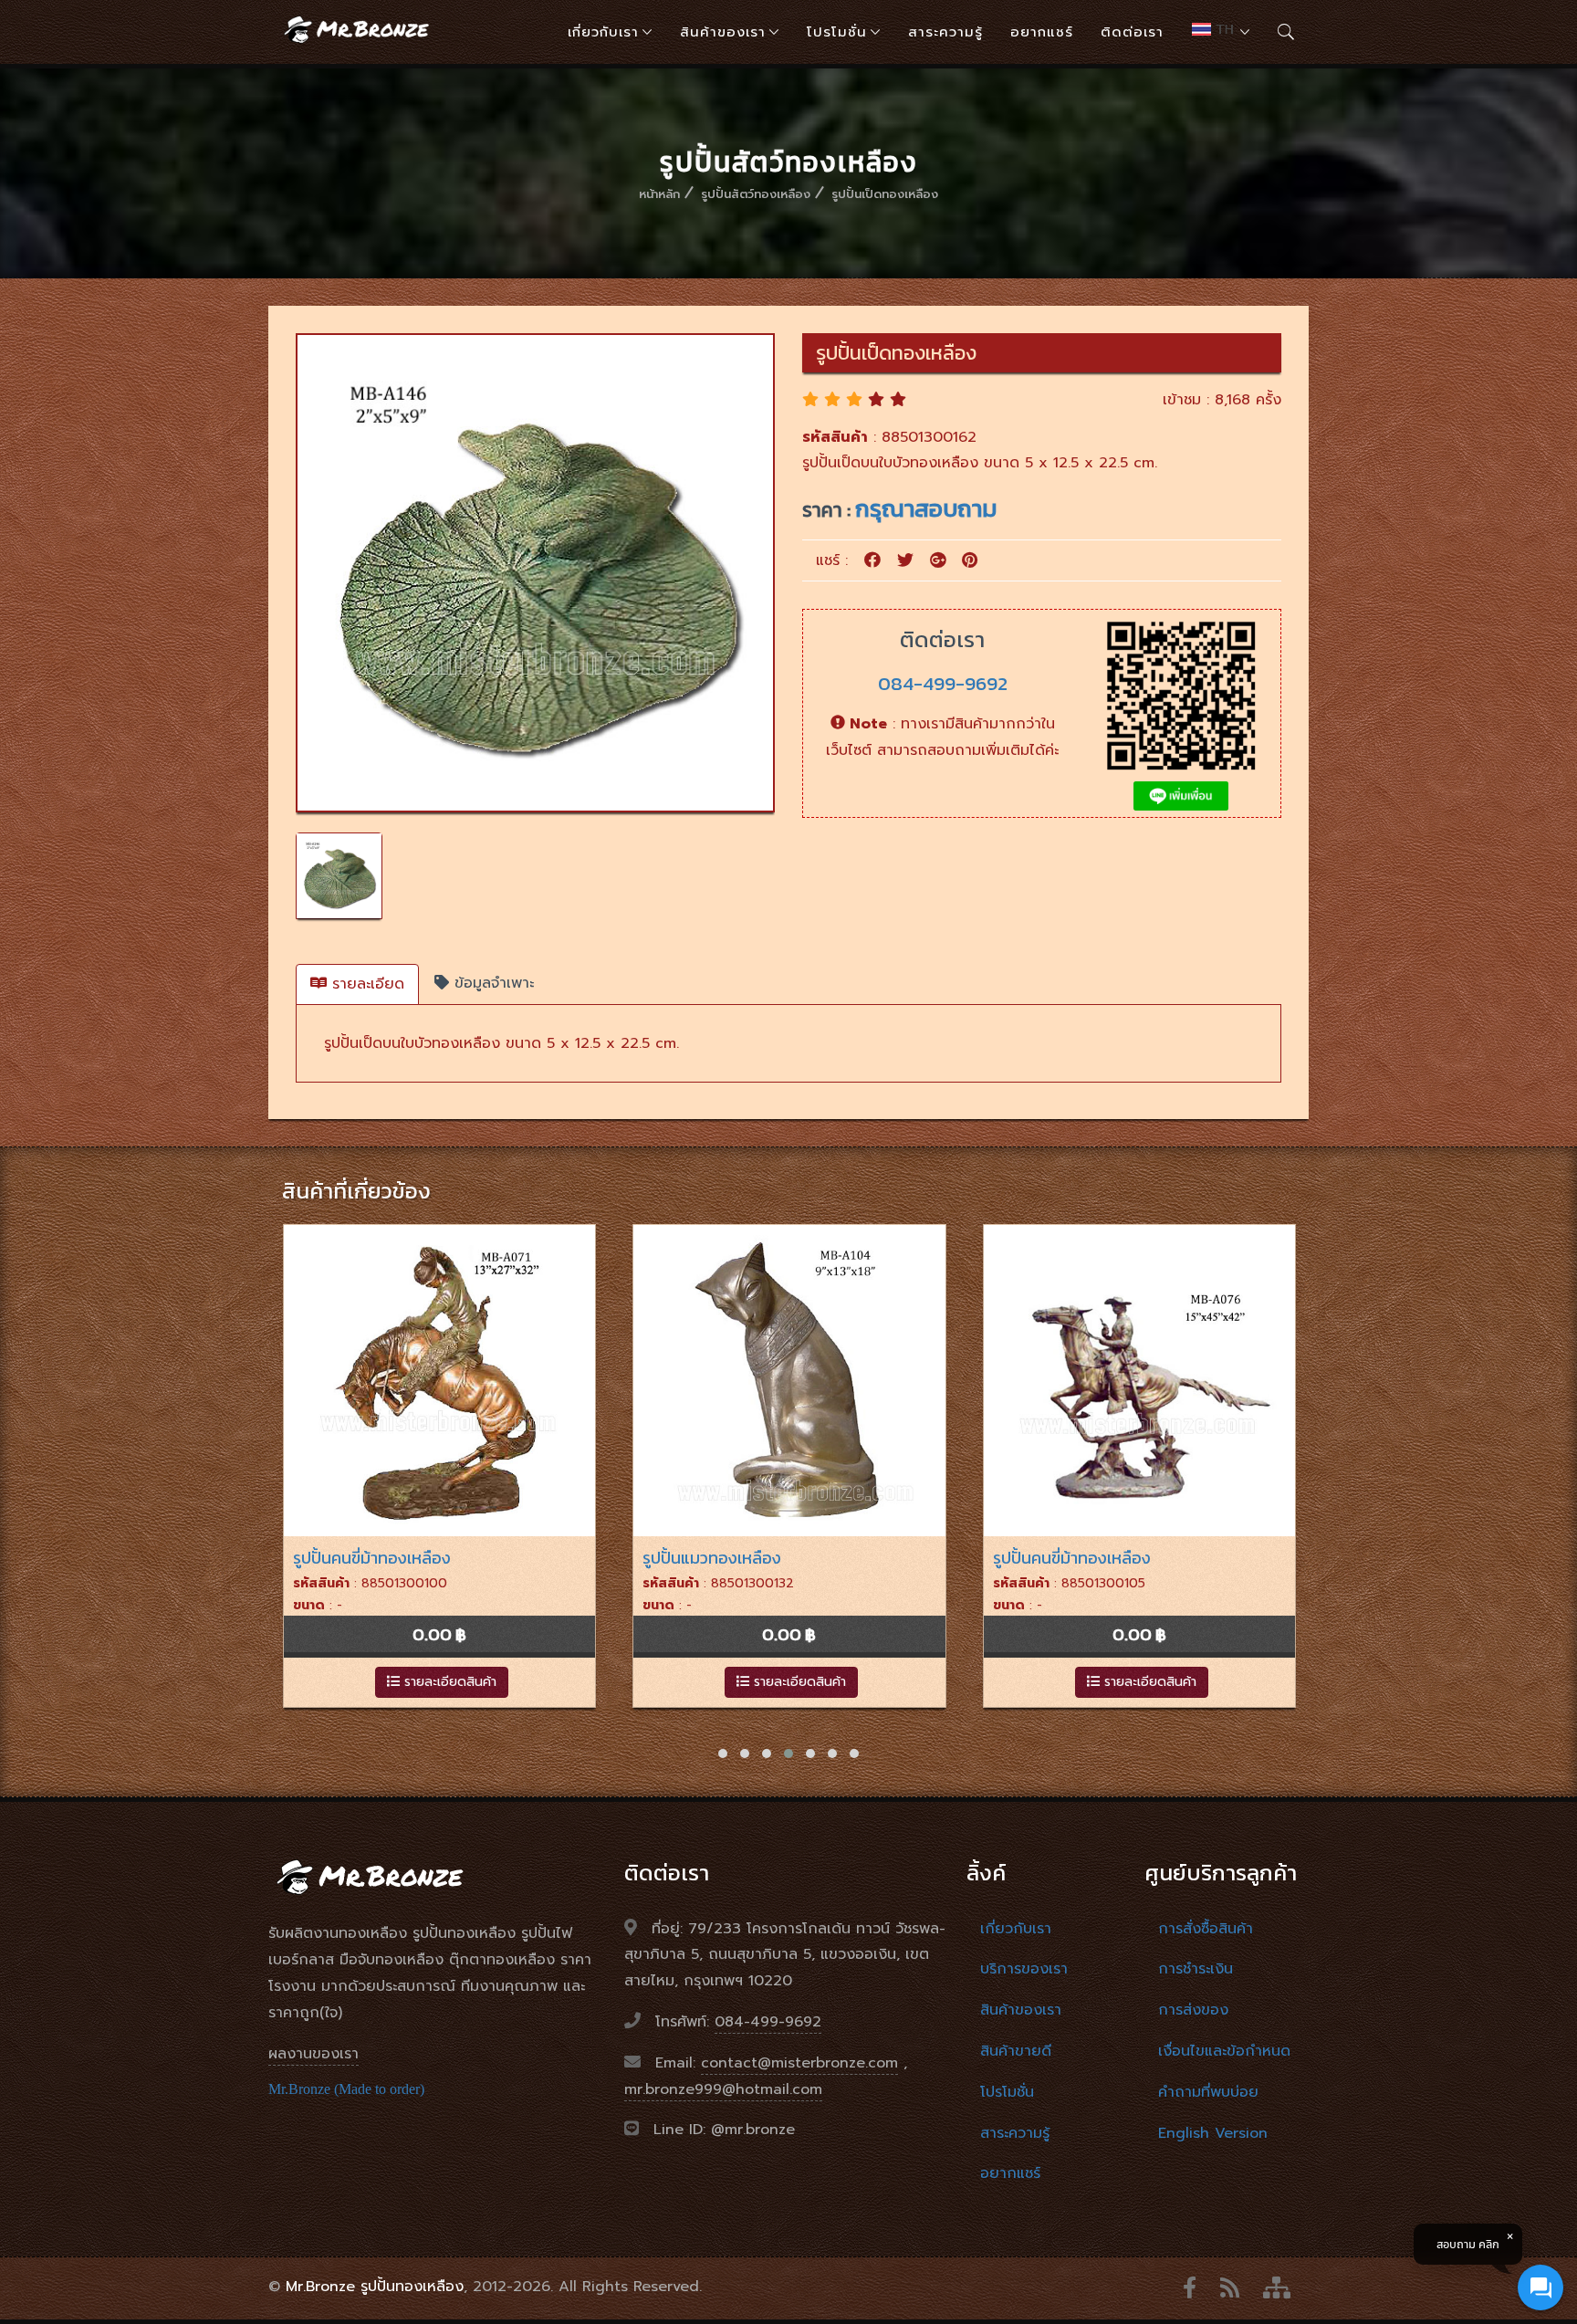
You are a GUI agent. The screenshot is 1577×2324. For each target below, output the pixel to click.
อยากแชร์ (1042, 32)
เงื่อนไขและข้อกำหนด (1224, 2051)
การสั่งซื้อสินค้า (1206, 1929)
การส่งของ (1193, 2010)
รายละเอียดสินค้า (448, 1682)
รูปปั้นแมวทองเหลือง (712, 1558)
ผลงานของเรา (313, 2054)
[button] (723, 1753)
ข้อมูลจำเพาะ (491, 983)
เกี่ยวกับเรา (603, 32)
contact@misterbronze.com (799, 2063)
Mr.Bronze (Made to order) (346, 2089)
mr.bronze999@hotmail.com (723, 2089)
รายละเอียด (366, 984)
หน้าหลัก (659, 194)
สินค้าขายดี (1016, 2051)
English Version (1213, 2133)
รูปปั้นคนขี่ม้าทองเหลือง (372, 1558)
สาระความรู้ (945, 32)
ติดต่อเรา (1132, 32)
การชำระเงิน (1196, 1969)
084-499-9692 (943, 683)
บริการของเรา (1024, 1969)
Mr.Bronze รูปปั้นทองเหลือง (375, 2287)
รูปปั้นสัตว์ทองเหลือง (756, 194)
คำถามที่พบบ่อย (1208, 2092)
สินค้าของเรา (723, 32)
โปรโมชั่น (837, 32)
